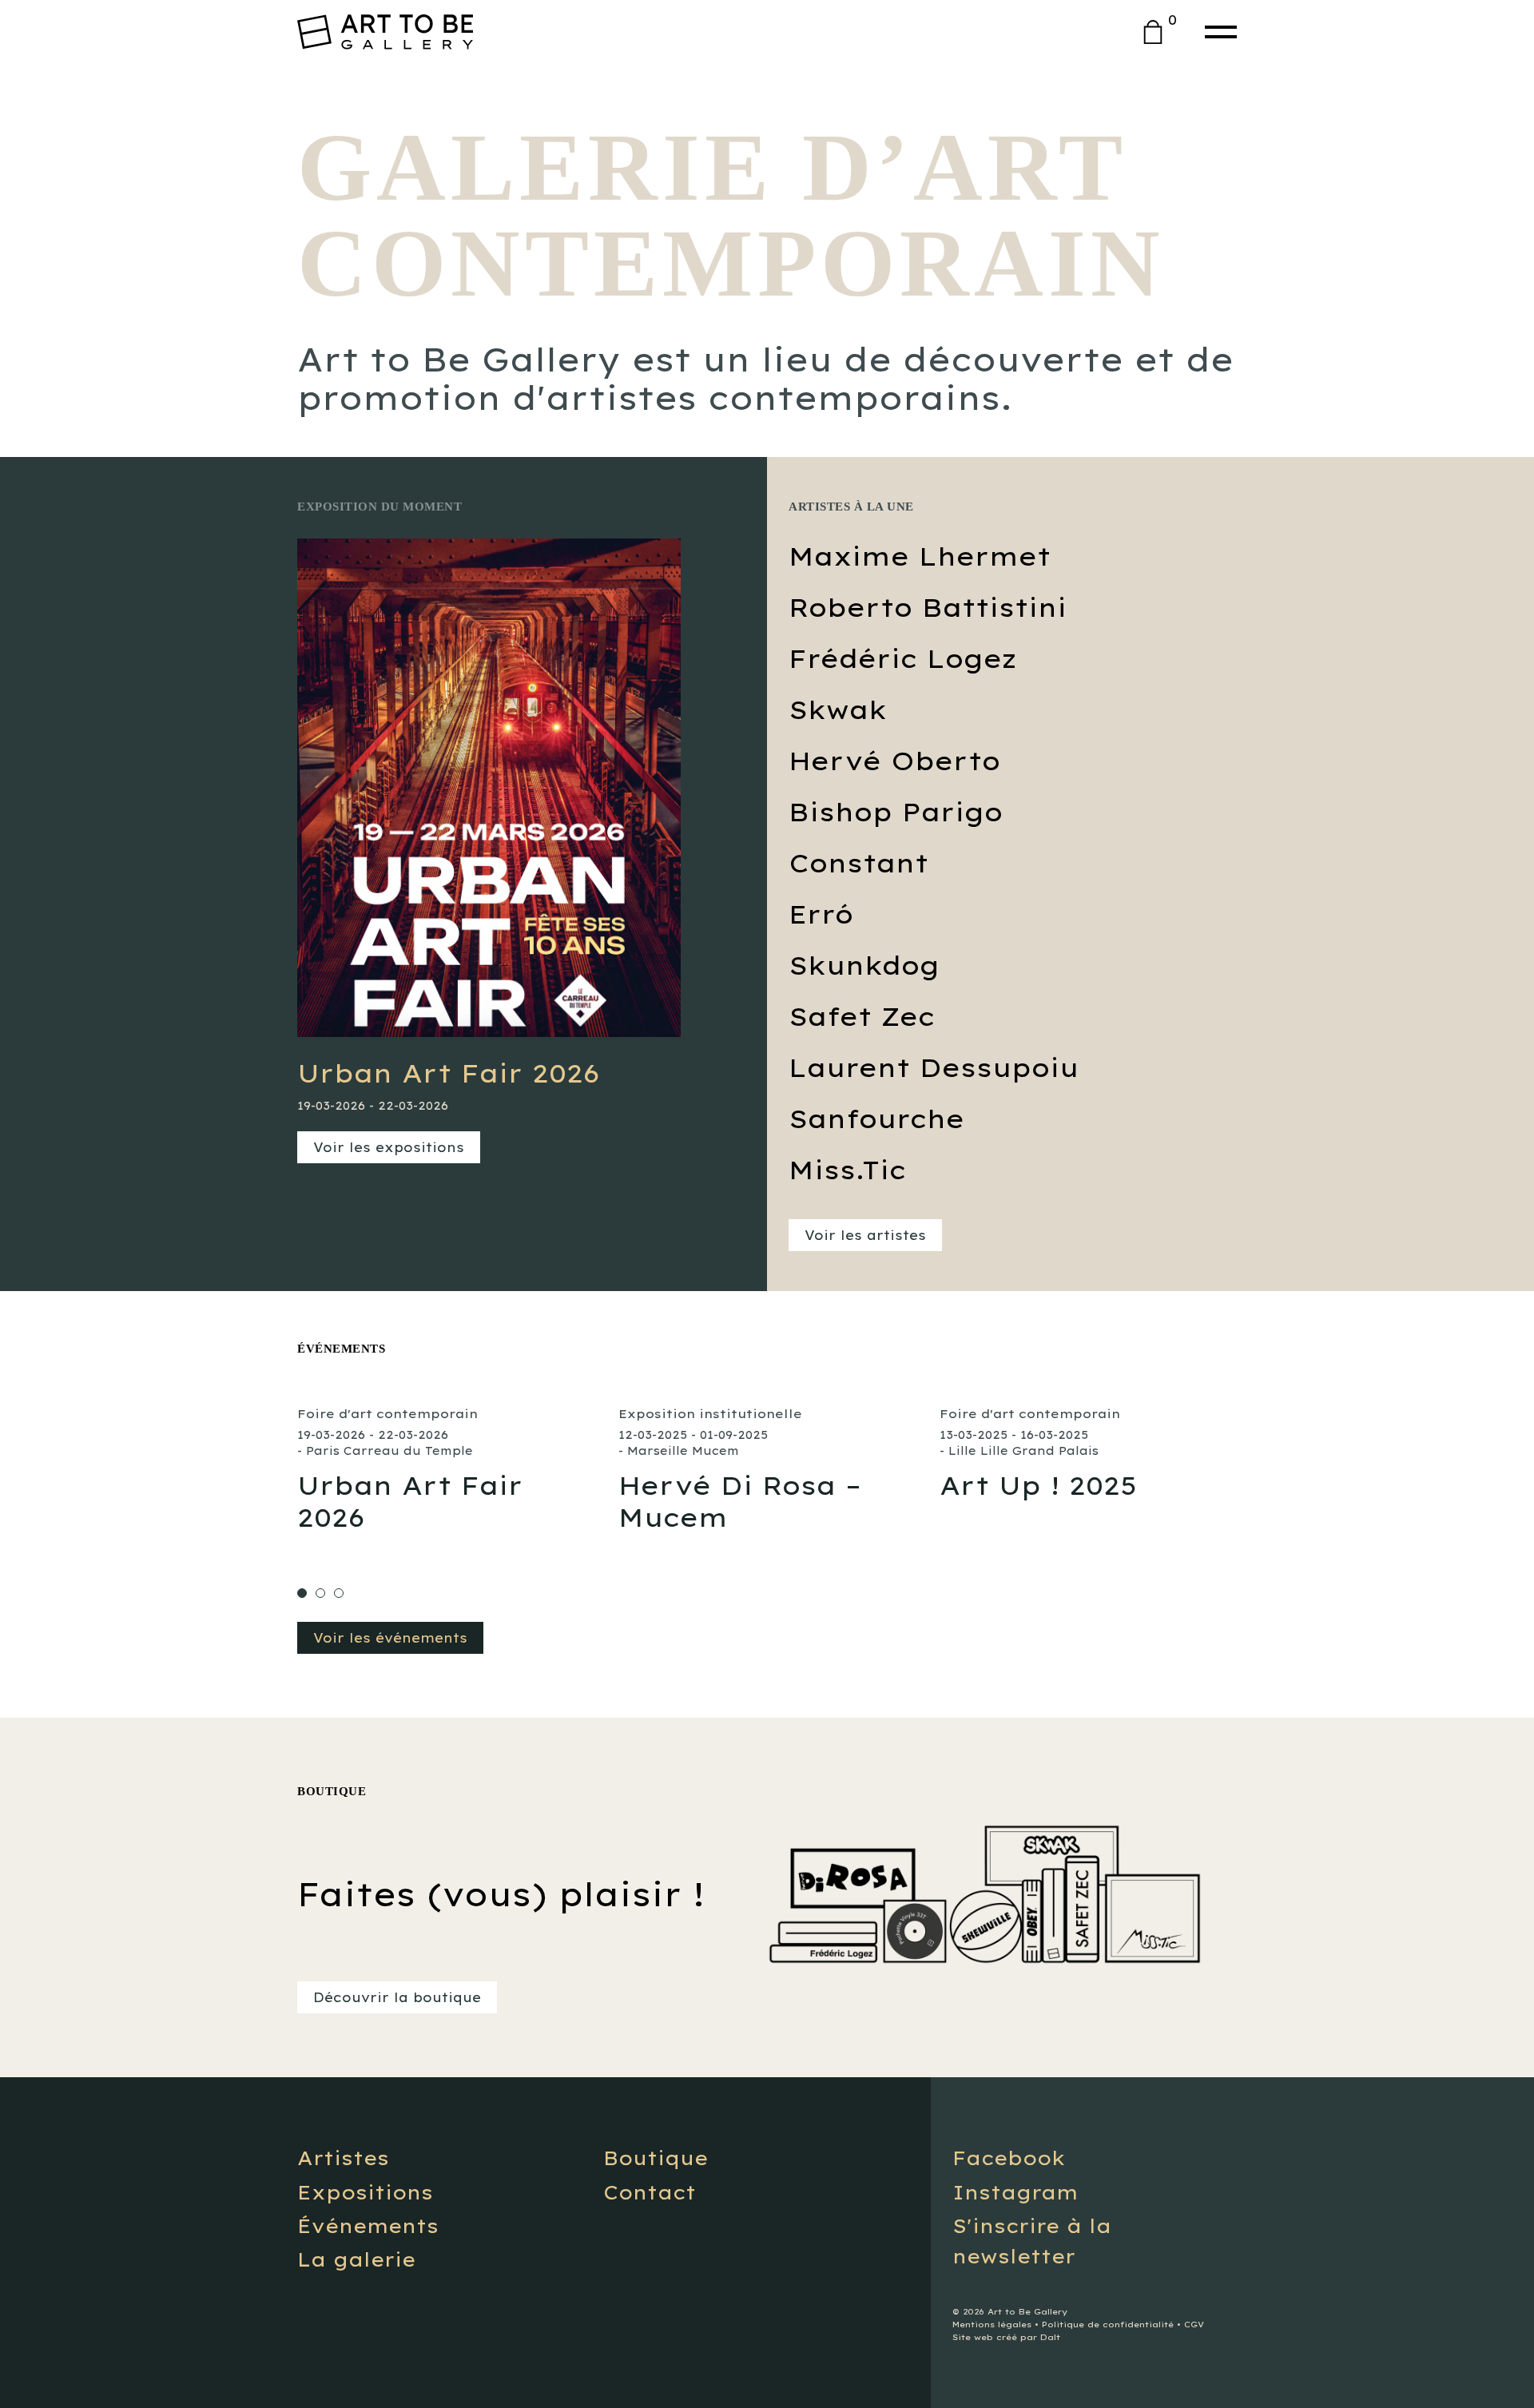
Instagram (1015, 2192)
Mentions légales (992, 2325)
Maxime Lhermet (920, 556)
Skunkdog (864, 965)
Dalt (1050, 2337)
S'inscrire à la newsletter (1032, 2241)
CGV (1194, 2325)
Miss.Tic (847, 1170)
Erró (821, 914)
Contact (650, 2192)
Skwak (838, 709)
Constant (858, 863)
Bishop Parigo (896, 812)
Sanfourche (876, 1119)
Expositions (365, 2192)
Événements (368, 2226)
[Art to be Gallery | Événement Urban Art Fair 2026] (446, 1470)
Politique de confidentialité (1108, 2325)
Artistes (343, 2158)
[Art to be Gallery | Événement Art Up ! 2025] (1088, 1454)
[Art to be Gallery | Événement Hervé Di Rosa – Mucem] (767, 1470)
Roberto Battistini (928, 607)
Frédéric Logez (902, 658)
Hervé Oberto (894, 761)
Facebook (1009, 2158)
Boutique (656, 2158)
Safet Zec (862, 1016)
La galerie (356, 2259)
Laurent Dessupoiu (934, 1067)
